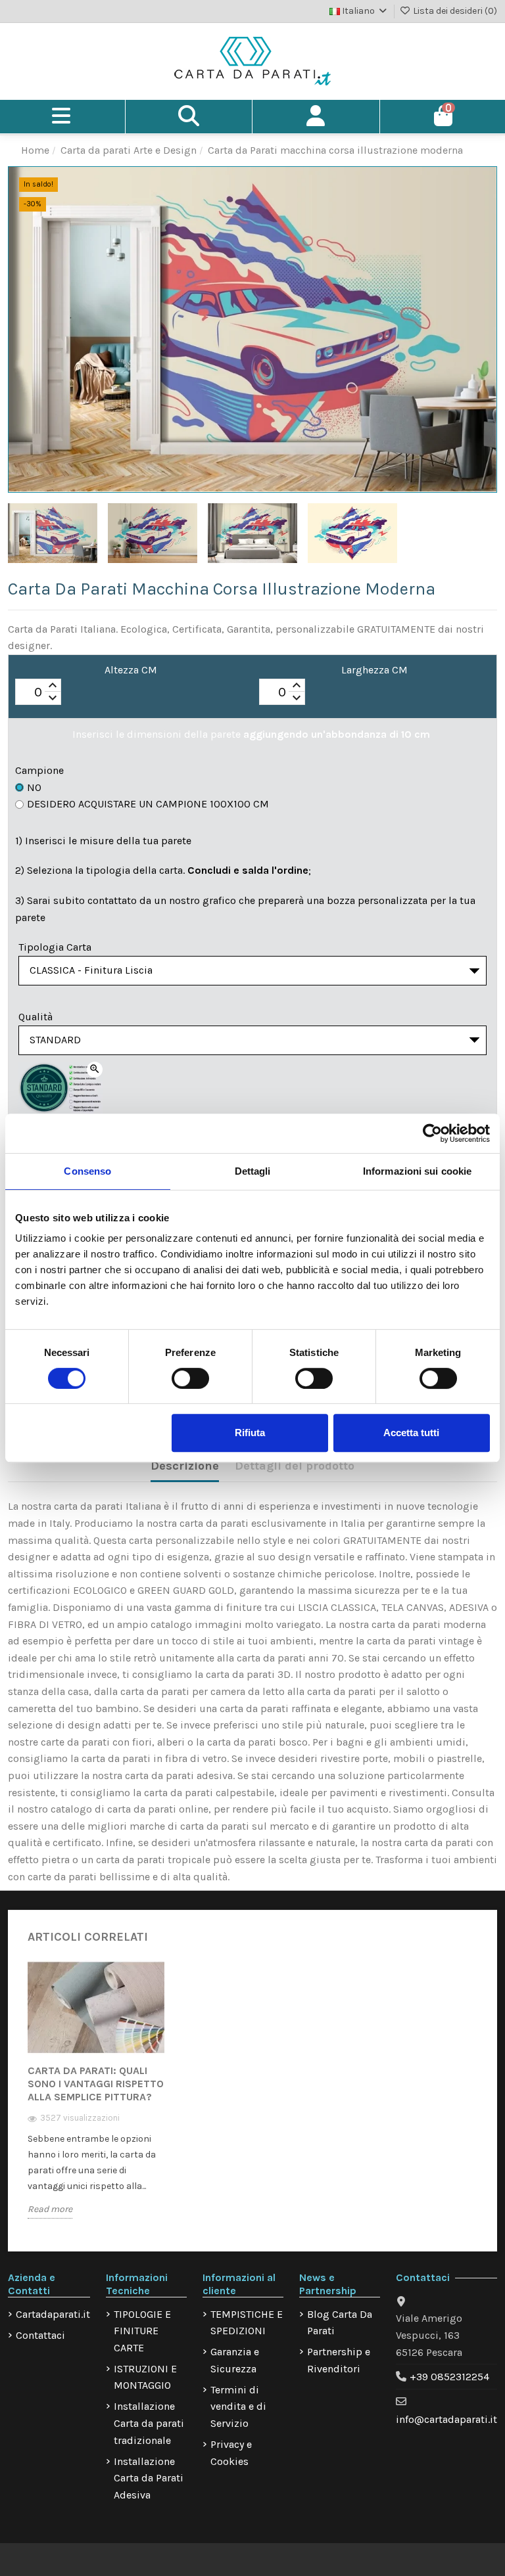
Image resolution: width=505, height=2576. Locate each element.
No (34, 787)
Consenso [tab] (87, 1171)
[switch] (190, 1378)
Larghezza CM (374, 670)
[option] (96, 2099)
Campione (39, 770)
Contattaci (40, 2335)
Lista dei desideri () (454, 11)
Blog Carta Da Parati (340, 2323)
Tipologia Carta (55, 947)
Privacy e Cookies (231, 2453)
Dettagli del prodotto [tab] (295, 1466)
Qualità (36, 1017)
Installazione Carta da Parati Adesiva (149, 2478)
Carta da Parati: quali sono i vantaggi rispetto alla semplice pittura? (96, 2084)
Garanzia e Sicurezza (235, 2360)
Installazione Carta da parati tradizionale (149, 2423)
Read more (50, 2209)
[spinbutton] (38, 692)
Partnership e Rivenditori (339, 2360)
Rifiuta (250, 1433)
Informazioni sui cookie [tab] (417, 1171)
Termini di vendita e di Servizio (238, 2407)
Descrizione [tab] (185, 1466)
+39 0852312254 (449, 2377)
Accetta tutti (411, 1433)
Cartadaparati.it (53, 2314)
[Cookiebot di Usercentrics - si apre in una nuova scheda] (432, 1133)
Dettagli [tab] (253, 1171)
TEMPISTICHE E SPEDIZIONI (247, 2323)
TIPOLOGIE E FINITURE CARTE (142, 2331)
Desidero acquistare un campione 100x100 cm (148, 804)
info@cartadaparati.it (446, 2419)
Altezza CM (131, 670)
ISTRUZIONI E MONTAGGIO (145, 2377)
